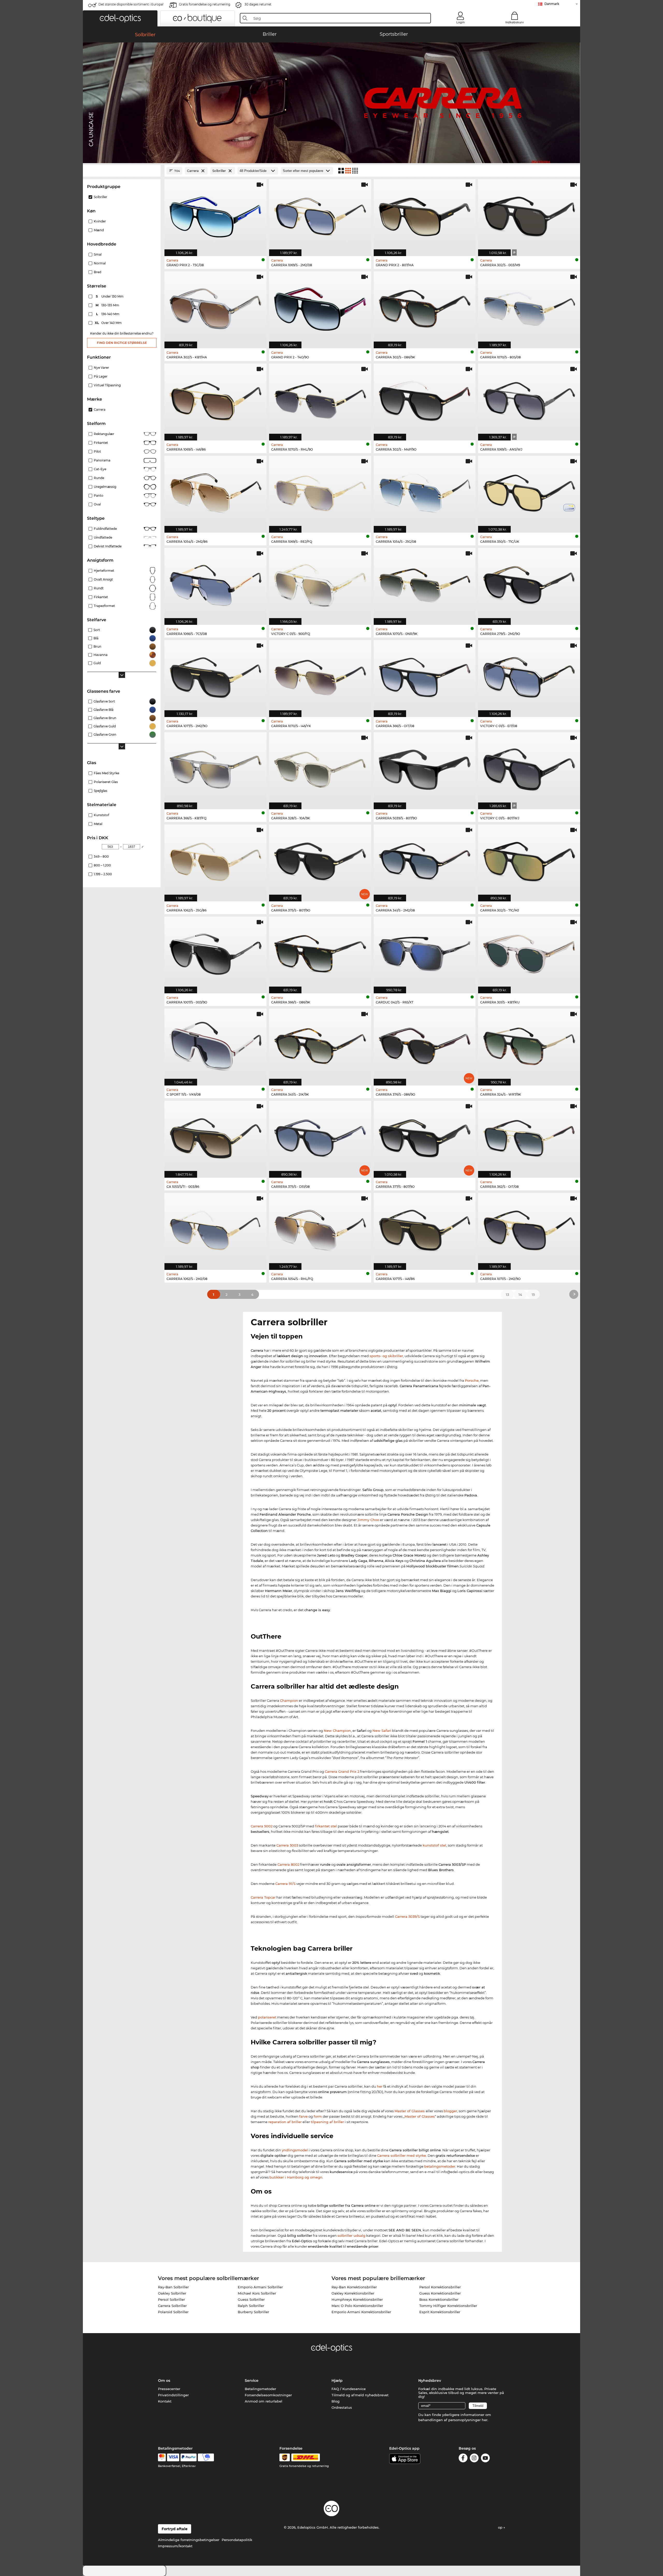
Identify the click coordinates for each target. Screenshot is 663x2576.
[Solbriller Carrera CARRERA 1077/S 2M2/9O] (215, 676)
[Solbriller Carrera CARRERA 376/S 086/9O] (425, 1044)
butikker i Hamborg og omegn (296, 2177)
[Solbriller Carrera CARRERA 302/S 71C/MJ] (529, 860)
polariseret (267, 2017)
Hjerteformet (104, 571)
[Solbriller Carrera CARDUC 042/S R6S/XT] (425, 952)
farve (303, 2116)
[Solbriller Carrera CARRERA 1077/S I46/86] (425, 1229)
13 (507, 1294)
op (501, 2527)
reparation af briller (285, 2122)
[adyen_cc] (162, 2457)
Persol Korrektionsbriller (440, 2287)
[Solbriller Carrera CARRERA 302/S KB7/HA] (215, 307)
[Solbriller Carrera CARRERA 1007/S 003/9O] (215, 952)
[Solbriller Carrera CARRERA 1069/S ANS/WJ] (529, 399)
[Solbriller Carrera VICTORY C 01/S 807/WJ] (529, 768)
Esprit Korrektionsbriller (440, 2312)
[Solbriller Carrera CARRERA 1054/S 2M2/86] (215, 491)
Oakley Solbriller (172, 2293)
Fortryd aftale (175, 2529)
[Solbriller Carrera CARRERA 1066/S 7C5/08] (215, 584)
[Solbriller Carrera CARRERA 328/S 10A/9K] (320, 768)
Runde (99, 478)
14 (520, 1294)
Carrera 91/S (285, 1884)
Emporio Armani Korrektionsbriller (361, 2312)
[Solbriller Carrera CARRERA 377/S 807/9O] (425, 1137)
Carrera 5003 (287, 1845)
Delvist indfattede (108, 546)
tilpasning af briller (327, 2122)
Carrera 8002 (288, 1864)
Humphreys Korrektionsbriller (357, 2299)
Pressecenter (169, 2389)
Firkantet (101, 443)
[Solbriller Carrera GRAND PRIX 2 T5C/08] (215, 215)
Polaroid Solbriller (173, 2312)
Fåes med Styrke (106, 773)
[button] (120, 18)
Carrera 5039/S (407, 1916)
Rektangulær (104, 434)
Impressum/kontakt (175, 2546)
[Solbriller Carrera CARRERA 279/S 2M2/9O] (529, 584)
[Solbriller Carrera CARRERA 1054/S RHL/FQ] (320, 1229)
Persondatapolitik (237, 2540)
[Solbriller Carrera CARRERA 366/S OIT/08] (425, 676)
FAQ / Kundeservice (349, 2389)
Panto (99, 495)
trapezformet (104, 606)
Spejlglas (100, 791)
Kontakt (165, 2401)
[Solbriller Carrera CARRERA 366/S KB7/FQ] (215, 768)
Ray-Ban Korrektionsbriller (354, 2287)
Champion (289, 1701)
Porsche (472, 1380)
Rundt (99, 588)
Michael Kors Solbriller (257, 2293)
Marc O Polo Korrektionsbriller (357, 2306)
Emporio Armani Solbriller (260, 2287)
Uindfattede (103, 537)
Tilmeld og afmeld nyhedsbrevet (360, 2395)
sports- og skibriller (386, 1356)
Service (252, 2380)
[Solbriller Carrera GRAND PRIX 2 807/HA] (425, 215)
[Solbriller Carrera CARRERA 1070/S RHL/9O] (320, 399)
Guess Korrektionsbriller (440, 2293)
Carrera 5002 (262, 1826)
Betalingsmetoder (260, 2389)
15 (533, 1294)
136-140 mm (108, 314)
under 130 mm (110, 296)
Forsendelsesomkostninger (268, 2395)
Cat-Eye (100, 469)
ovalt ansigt (103, 579)
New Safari (382, 1731)
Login (460, 22)
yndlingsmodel (295, 2150)
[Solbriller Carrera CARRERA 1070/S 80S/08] (529, 307)
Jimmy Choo (368, 1520)
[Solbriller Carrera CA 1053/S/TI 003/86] (215, 1137)
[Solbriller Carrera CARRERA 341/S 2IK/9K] (320, 1044)
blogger (450, 2111)
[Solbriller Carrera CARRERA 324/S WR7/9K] (529, 1044)
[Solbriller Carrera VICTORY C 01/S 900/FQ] (320, 584)
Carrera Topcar (263, 1897)
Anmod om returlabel (264, 2401)
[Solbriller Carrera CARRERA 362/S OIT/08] (529, 1137)
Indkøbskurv (514, 22)
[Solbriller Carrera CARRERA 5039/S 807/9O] (425, 768)
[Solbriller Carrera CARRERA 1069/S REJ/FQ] (320, 491)
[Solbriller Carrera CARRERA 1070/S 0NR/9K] (425, 584)
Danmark (552, 4)
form (318, 2116)
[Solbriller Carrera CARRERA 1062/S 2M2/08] (215, 1229)
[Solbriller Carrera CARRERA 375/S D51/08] (320, 1137)
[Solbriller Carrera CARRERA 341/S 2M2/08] (425, 860)
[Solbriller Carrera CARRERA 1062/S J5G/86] (215, 860)
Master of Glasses (410, 2111)
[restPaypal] (189, 2457)
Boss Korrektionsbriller (439, 2299)
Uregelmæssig (105, 487)
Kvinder (100, 221)
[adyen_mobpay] (206, 2457)
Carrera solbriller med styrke (402, 2155)
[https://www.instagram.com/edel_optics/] (474, 2459)
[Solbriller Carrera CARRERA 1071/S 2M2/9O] (529, 1229)
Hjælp (337, 2380)
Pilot (97, 451)
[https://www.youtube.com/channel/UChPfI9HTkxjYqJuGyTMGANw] (485, 2459)
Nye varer (101, 368)
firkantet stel (326, 1826)
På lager (101, 376)
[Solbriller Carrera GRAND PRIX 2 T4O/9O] (320, 307)
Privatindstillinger (173, 2395)
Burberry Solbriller (253, 2312)
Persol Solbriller (171, 2299)
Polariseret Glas (106, 782)
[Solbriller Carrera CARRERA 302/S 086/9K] (425, 307)
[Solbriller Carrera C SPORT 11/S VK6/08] (215, 1044)
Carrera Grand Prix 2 (342, 1771)
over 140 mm (109, 323)
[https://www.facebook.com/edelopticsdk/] (463, 2459)
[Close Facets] (122, 171)
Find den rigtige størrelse (122, 343)
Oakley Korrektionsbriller (353, 2293)
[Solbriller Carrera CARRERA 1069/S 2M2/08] (320, 215)
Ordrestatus (342, 2407)
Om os (164, 2380)
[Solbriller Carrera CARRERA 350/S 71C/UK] (529, 491)
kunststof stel (434, 1845)
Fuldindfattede (105, 529)
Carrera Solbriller (172, 2306)
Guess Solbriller (251, 2299)
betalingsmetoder (440, 2166)
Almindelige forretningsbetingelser (189, 2540)
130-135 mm (108, 305)
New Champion (337, 1731)
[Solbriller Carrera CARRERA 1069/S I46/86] (215, 399)
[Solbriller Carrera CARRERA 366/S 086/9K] (320, 952)
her (380, 2086)
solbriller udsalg (351, 2235)
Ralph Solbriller (251, 2306)
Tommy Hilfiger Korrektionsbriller (448, 2306)
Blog (336, 2401)
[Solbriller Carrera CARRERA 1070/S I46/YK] (320, 676)
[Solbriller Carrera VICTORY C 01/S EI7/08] (529, 676)
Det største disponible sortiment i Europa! (131, 4)
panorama (102, 460)
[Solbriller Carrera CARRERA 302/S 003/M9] (529, 215)
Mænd (99, 230)
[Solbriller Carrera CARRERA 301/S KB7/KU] (529, 952)
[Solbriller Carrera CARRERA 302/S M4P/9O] (425, 399)
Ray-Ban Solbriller (173, 2287)
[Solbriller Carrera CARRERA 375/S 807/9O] (320, 860)
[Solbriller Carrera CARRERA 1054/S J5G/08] (425, 491)
